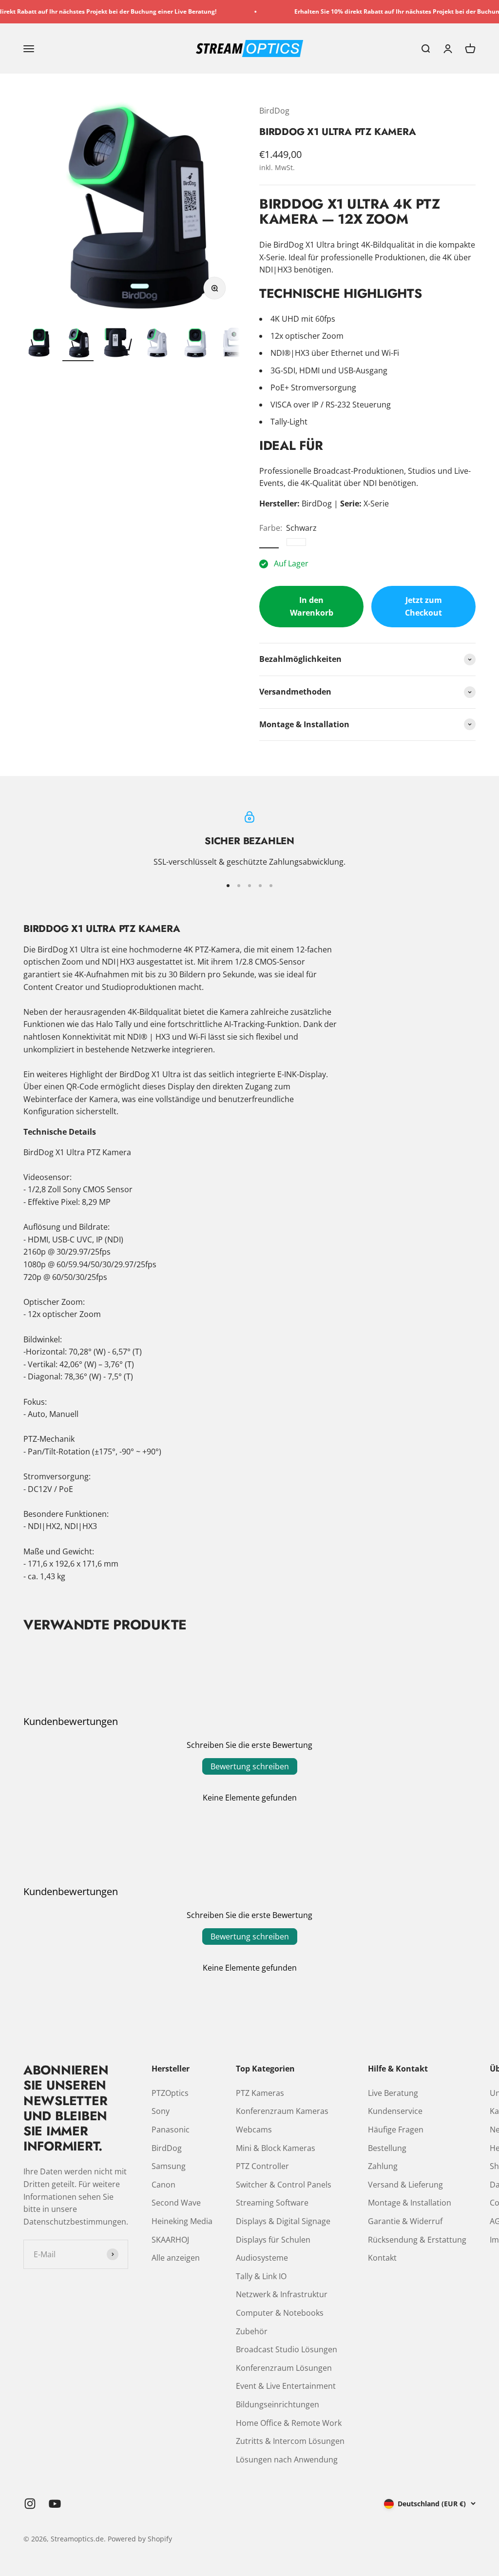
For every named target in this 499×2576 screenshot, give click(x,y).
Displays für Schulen (273, 2240)
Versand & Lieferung (405, 2185)
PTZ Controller (262, 2166)
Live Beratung (393, 2093)
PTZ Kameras (260, 2093)
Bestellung (387, 2148)
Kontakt (382, 2258)
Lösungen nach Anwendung (287, 2460)
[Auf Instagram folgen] (30, 2504)
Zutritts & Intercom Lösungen (290, 2441)
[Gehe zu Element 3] (117, 343)
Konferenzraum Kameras (282, 2111)
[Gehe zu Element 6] (234, 344)
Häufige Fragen (396, 2130)
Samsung (169, 2166)
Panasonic (171, 2130)
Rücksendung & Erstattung (417, 2240)
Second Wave (176, 2203)
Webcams (254, 2130)
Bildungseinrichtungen (278, 2404)
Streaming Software (272, 2203)
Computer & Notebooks (280, 2313)
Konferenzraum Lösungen (284, 2368)
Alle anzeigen (176, 2258)
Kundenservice (395, 2111)
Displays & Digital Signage (283, 2221)
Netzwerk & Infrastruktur (282, 2294)
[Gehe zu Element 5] (195, 344)
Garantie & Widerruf (405, 2221)
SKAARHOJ (170, 2240)
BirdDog (274, 111)
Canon (163, 2185)
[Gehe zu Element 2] (78, 344)
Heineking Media (182, 2221)
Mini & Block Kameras (276, 2148)
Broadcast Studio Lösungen (287, 2349)
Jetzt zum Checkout (423, 606)
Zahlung (383, 2166)
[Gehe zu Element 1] (39, 344)
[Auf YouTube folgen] (55, 2504)
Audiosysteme (262, 2258)
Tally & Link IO (261, 2276)
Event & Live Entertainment (286, 2386)
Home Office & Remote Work (289, 2423)
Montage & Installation (410, 2203)
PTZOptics (170, 2093)
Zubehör (252, 2331)
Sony (161, 2111)
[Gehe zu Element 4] (156, 344)
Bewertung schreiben (250, 1766)
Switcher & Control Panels (284, 2185)
